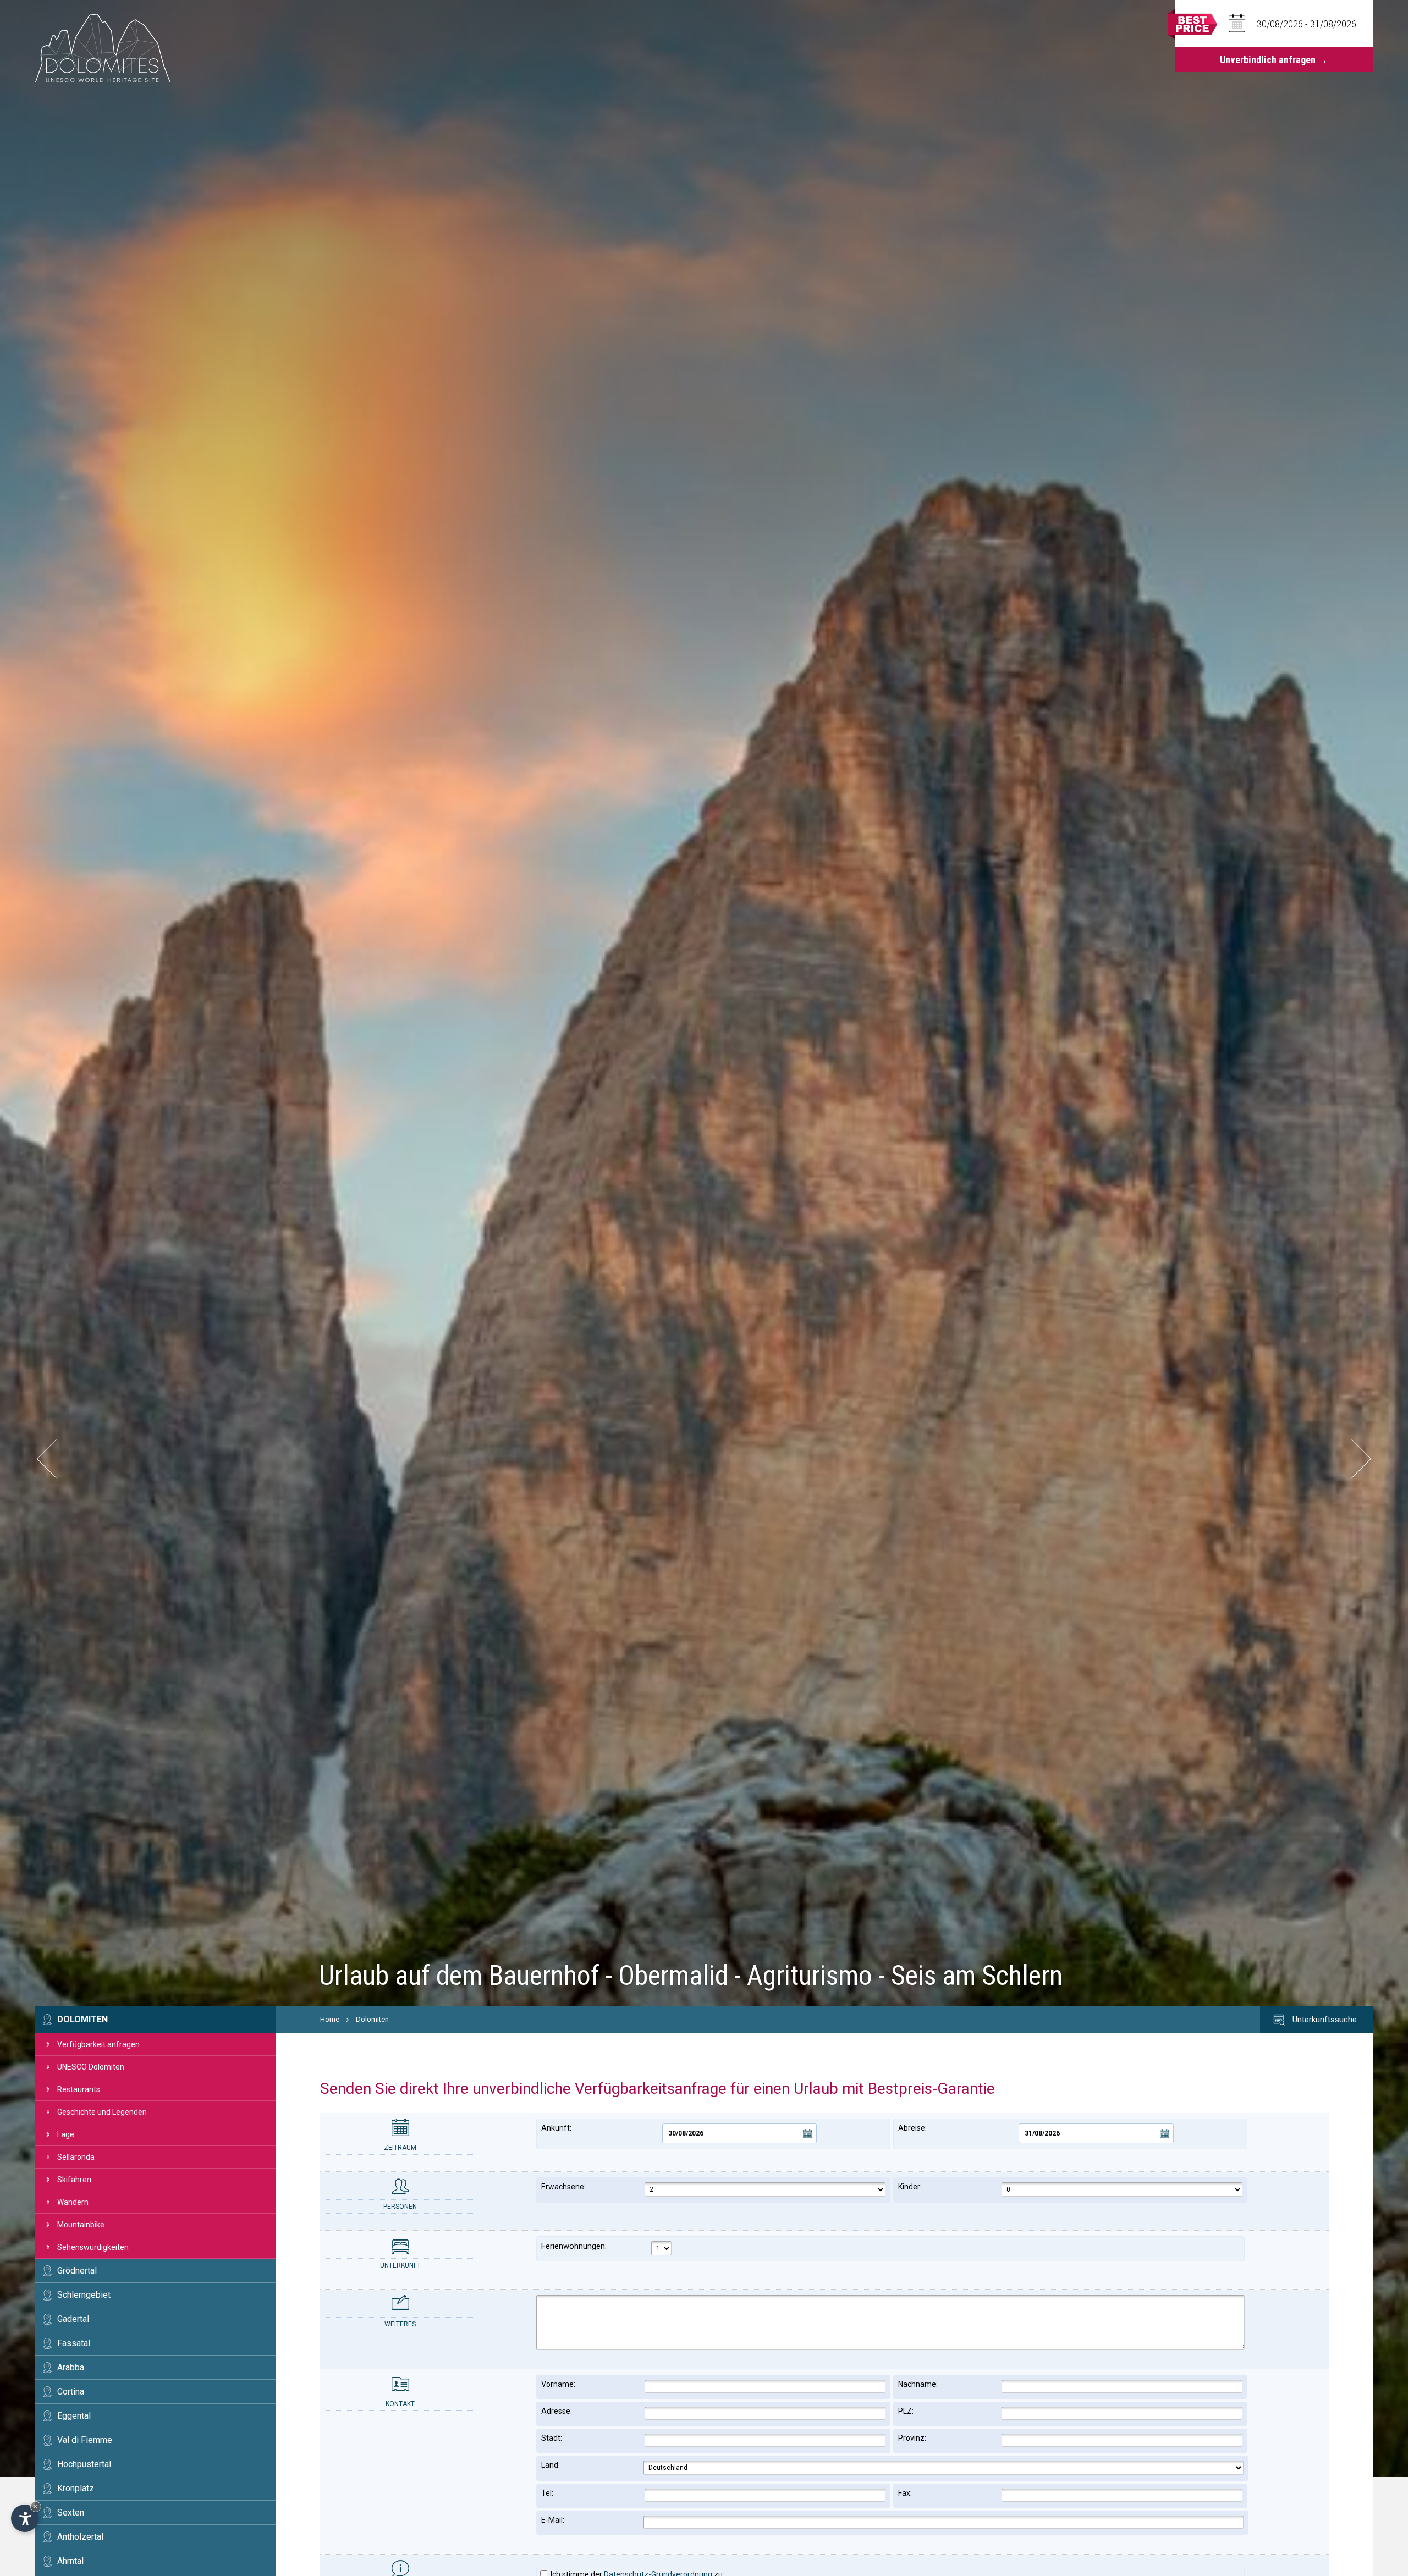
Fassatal (74, 2343)
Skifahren (74, 2180)
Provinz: (912, 2438)
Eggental (74, 2416)
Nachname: (918, 2384)
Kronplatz (76, 2488)
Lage (66, 2134)
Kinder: (910, 2187)
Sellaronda (76, 2157)
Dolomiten (82, 2019)
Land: (551, 2465)
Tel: (547, 2493)
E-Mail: (553, 2520)
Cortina (71, 2392)
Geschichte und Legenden (102, 2112)
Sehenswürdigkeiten (93, 2247)
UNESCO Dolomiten (91, 2067)
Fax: (905, 2493)
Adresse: (557, 2411)
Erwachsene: (563, 2187)
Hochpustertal (84, 2464)
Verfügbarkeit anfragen (98, 2044)
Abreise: (912, 2128)
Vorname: (558, 2384)
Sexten (71, 2512)
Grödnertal (77, 2271)
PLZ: (906, 2411)
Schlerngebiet (84, 2295)
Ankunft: (556, 2128)
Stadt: (552, 2438)
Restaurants (79, 2089)
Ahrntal (70, 2561)
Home (330, 2019)
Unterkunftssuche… (1326, 2020)
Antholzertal (80, 2537)
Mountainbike (81, 2225)
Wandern (73, 2202)
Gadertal (73, 2319)
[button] (56, 1459)
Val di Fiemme (85, 2440)
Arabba (71, 2367)
